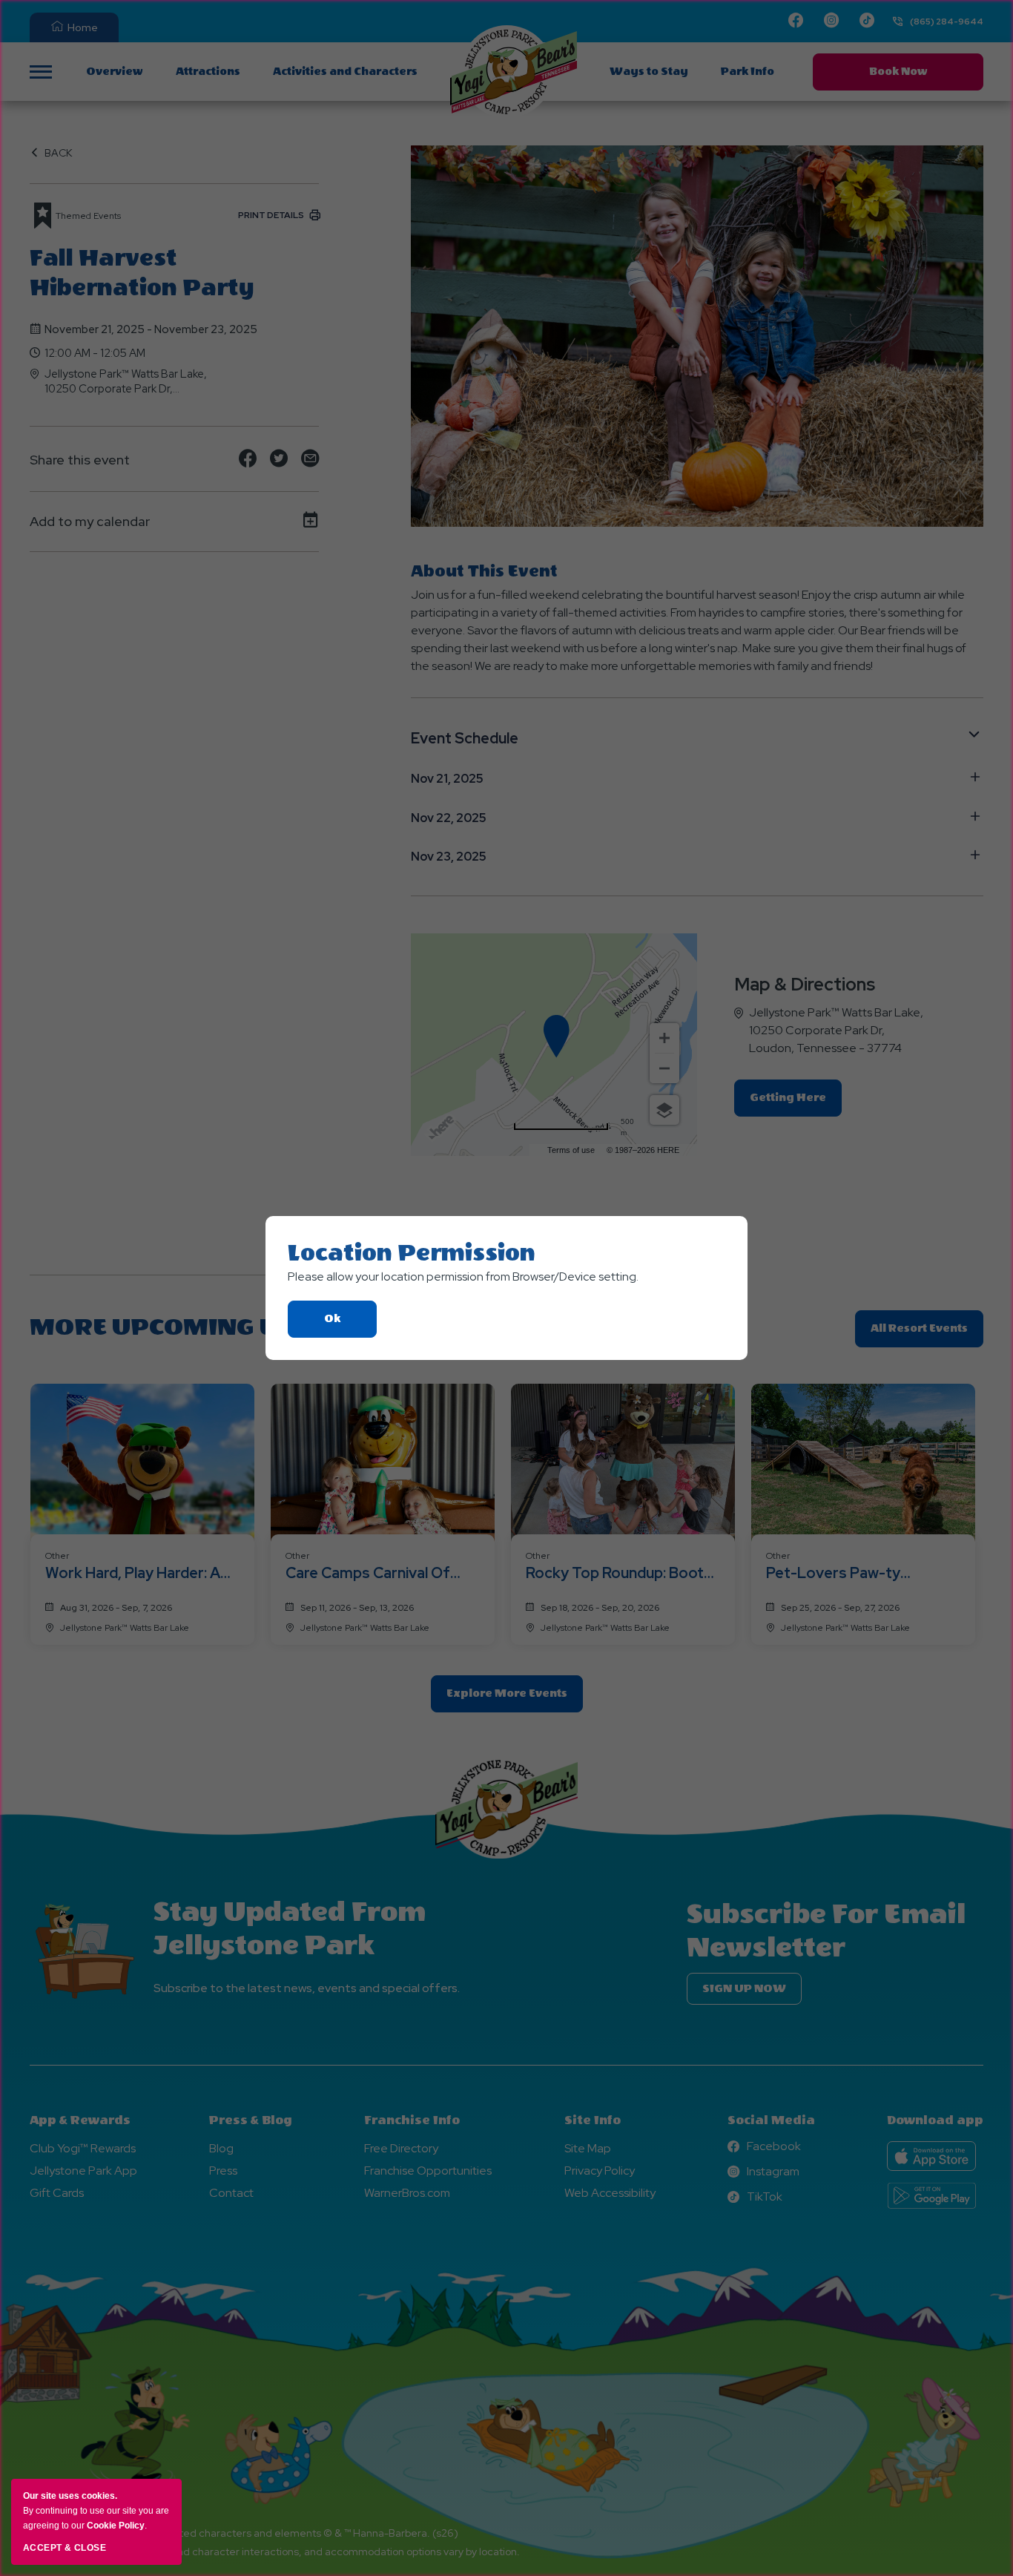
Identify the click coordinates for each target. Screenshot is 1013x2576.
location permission (412, 1253)
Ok (350, 1325)
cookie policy (116, 2526)
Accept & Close (65, 2548)
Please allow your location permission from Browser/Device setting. (463, 1276)
